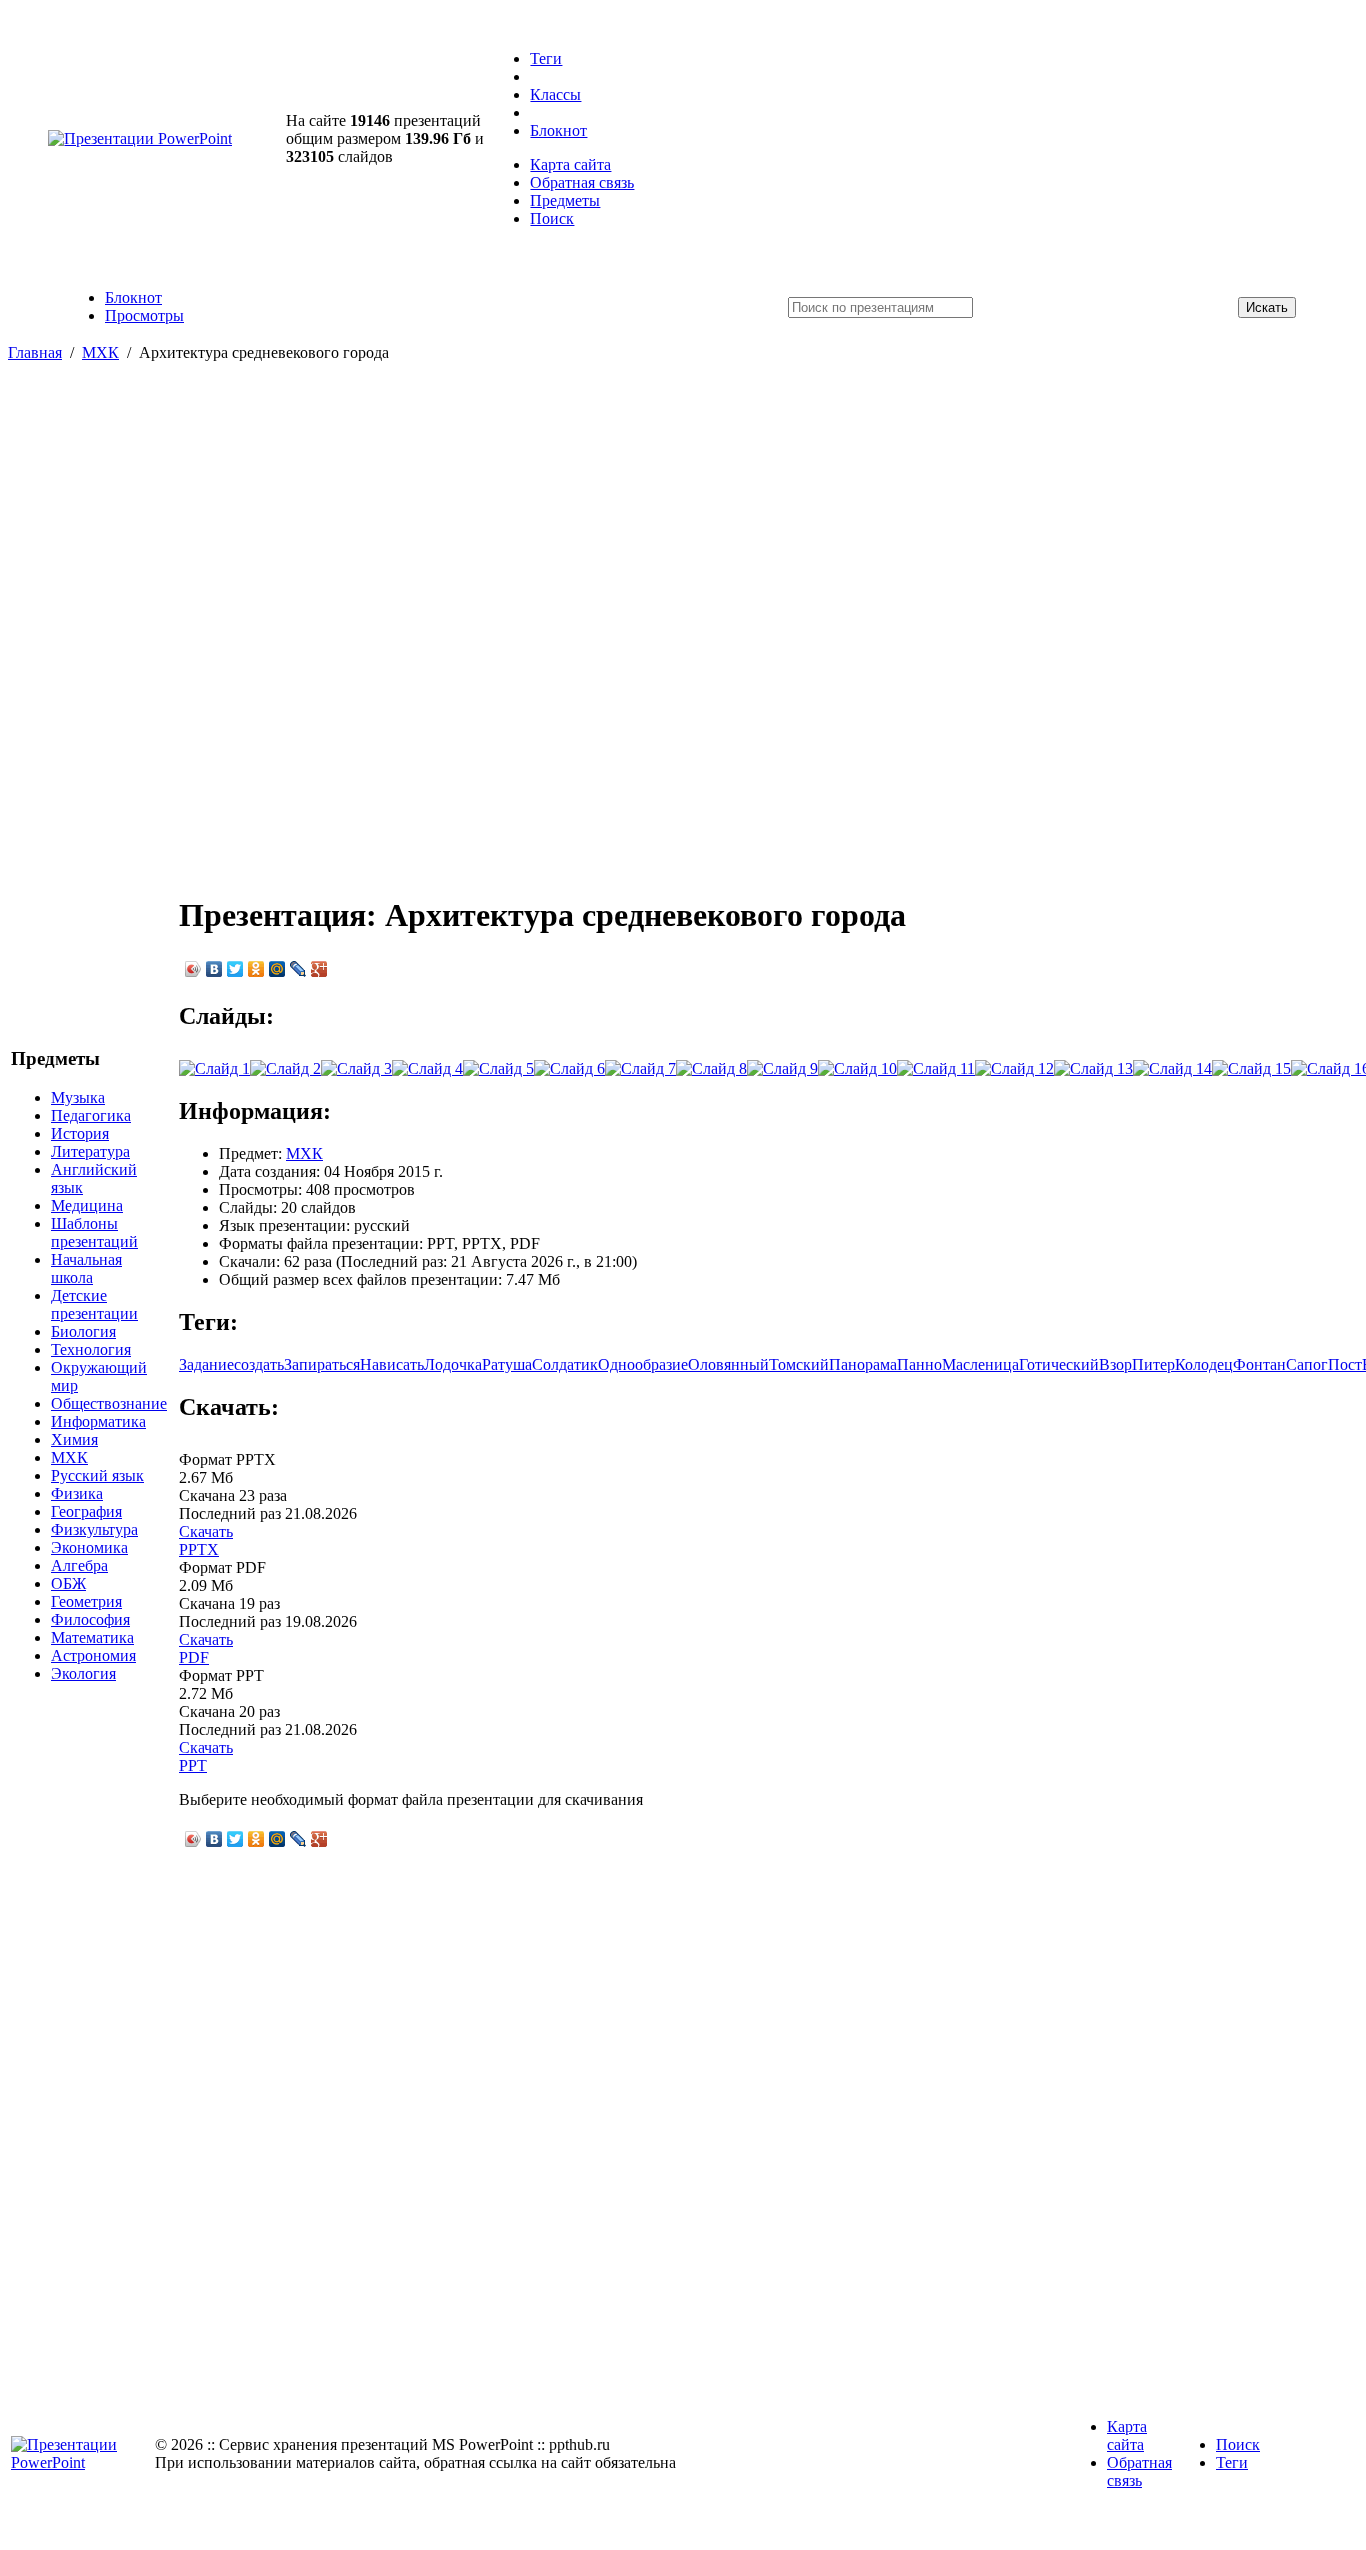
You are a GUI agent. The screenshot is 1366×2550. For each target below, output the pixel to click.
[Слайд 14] (1172, 1068)
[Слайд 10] (857, 1068)
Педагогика (91, 1115)
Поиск (552, 218)
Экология (83, 1673)
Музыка (78, 1097)
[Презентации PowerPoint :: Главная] (140, 138)
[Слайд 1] (214, 1068)
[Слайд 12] (1014, 1068)
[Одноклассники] (256, 969)
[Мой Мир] (277, 969)
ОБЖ (68, 1583)
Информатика (98, 1421)
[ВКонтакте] (214, 969)
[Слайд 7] (640, 1068)
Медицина (87, 1205)
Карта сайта (570, 164)
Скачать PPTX (206, 1540)
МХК (100, 352)
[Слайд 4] (427, 1068)
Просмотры (144, 315)
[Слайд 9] (782, 1068)
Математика (92, 1637)
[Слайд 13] (1093, 1068)
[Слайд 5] (498, 1068)
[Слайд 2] (285, 1068)
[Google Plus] (319, 969)
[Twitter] (235, 969)
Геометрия (86, 1601)
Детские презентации (94, 1304)
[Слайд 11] (936, 1068)
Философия (90, 1619)
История (80, 1133)
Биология (83, 1331)
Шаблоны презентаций (94, 1232)
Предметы (565, 200)
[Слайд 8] (711, 1068)
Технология (91, 1349)
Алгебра (79, 1565)
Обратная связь (582, 182)
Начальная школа (86, 1268)
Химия (74, 1439)
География (86, 1511)
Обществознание (109, 1403)
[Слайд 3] (356, 1068)
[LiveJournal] (298, 969)
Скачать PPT (206, 1756)
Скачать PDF (206, 1648)
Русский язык (97, 1475)
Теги (546, 58)
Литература (90, 1151)
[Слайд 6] (569, 1068)
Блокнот (558, 130)
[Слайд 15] (1251, 1068)
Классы (555, 94)
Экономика (89, 1547)
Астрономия (93, 1655)
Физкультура (94, 1529)
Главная (35, 352)
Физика (77, 1493)
